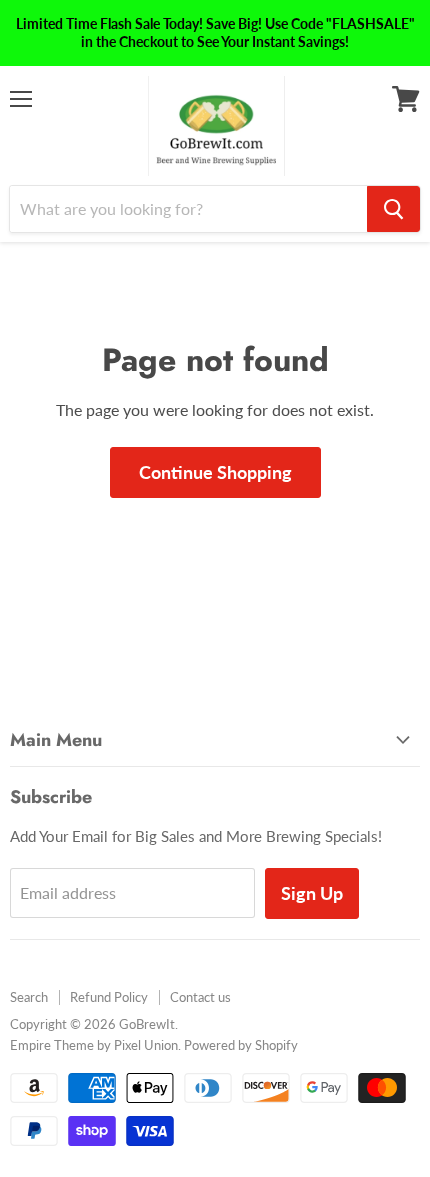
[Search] (393, 209)
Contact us (200, 997)
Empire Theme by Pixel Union (94, 1045)
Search (29, 997)
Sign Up (312, 893)
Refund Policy (109, 997)
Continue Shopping (215, 472)
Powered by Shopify (241, 1045)
